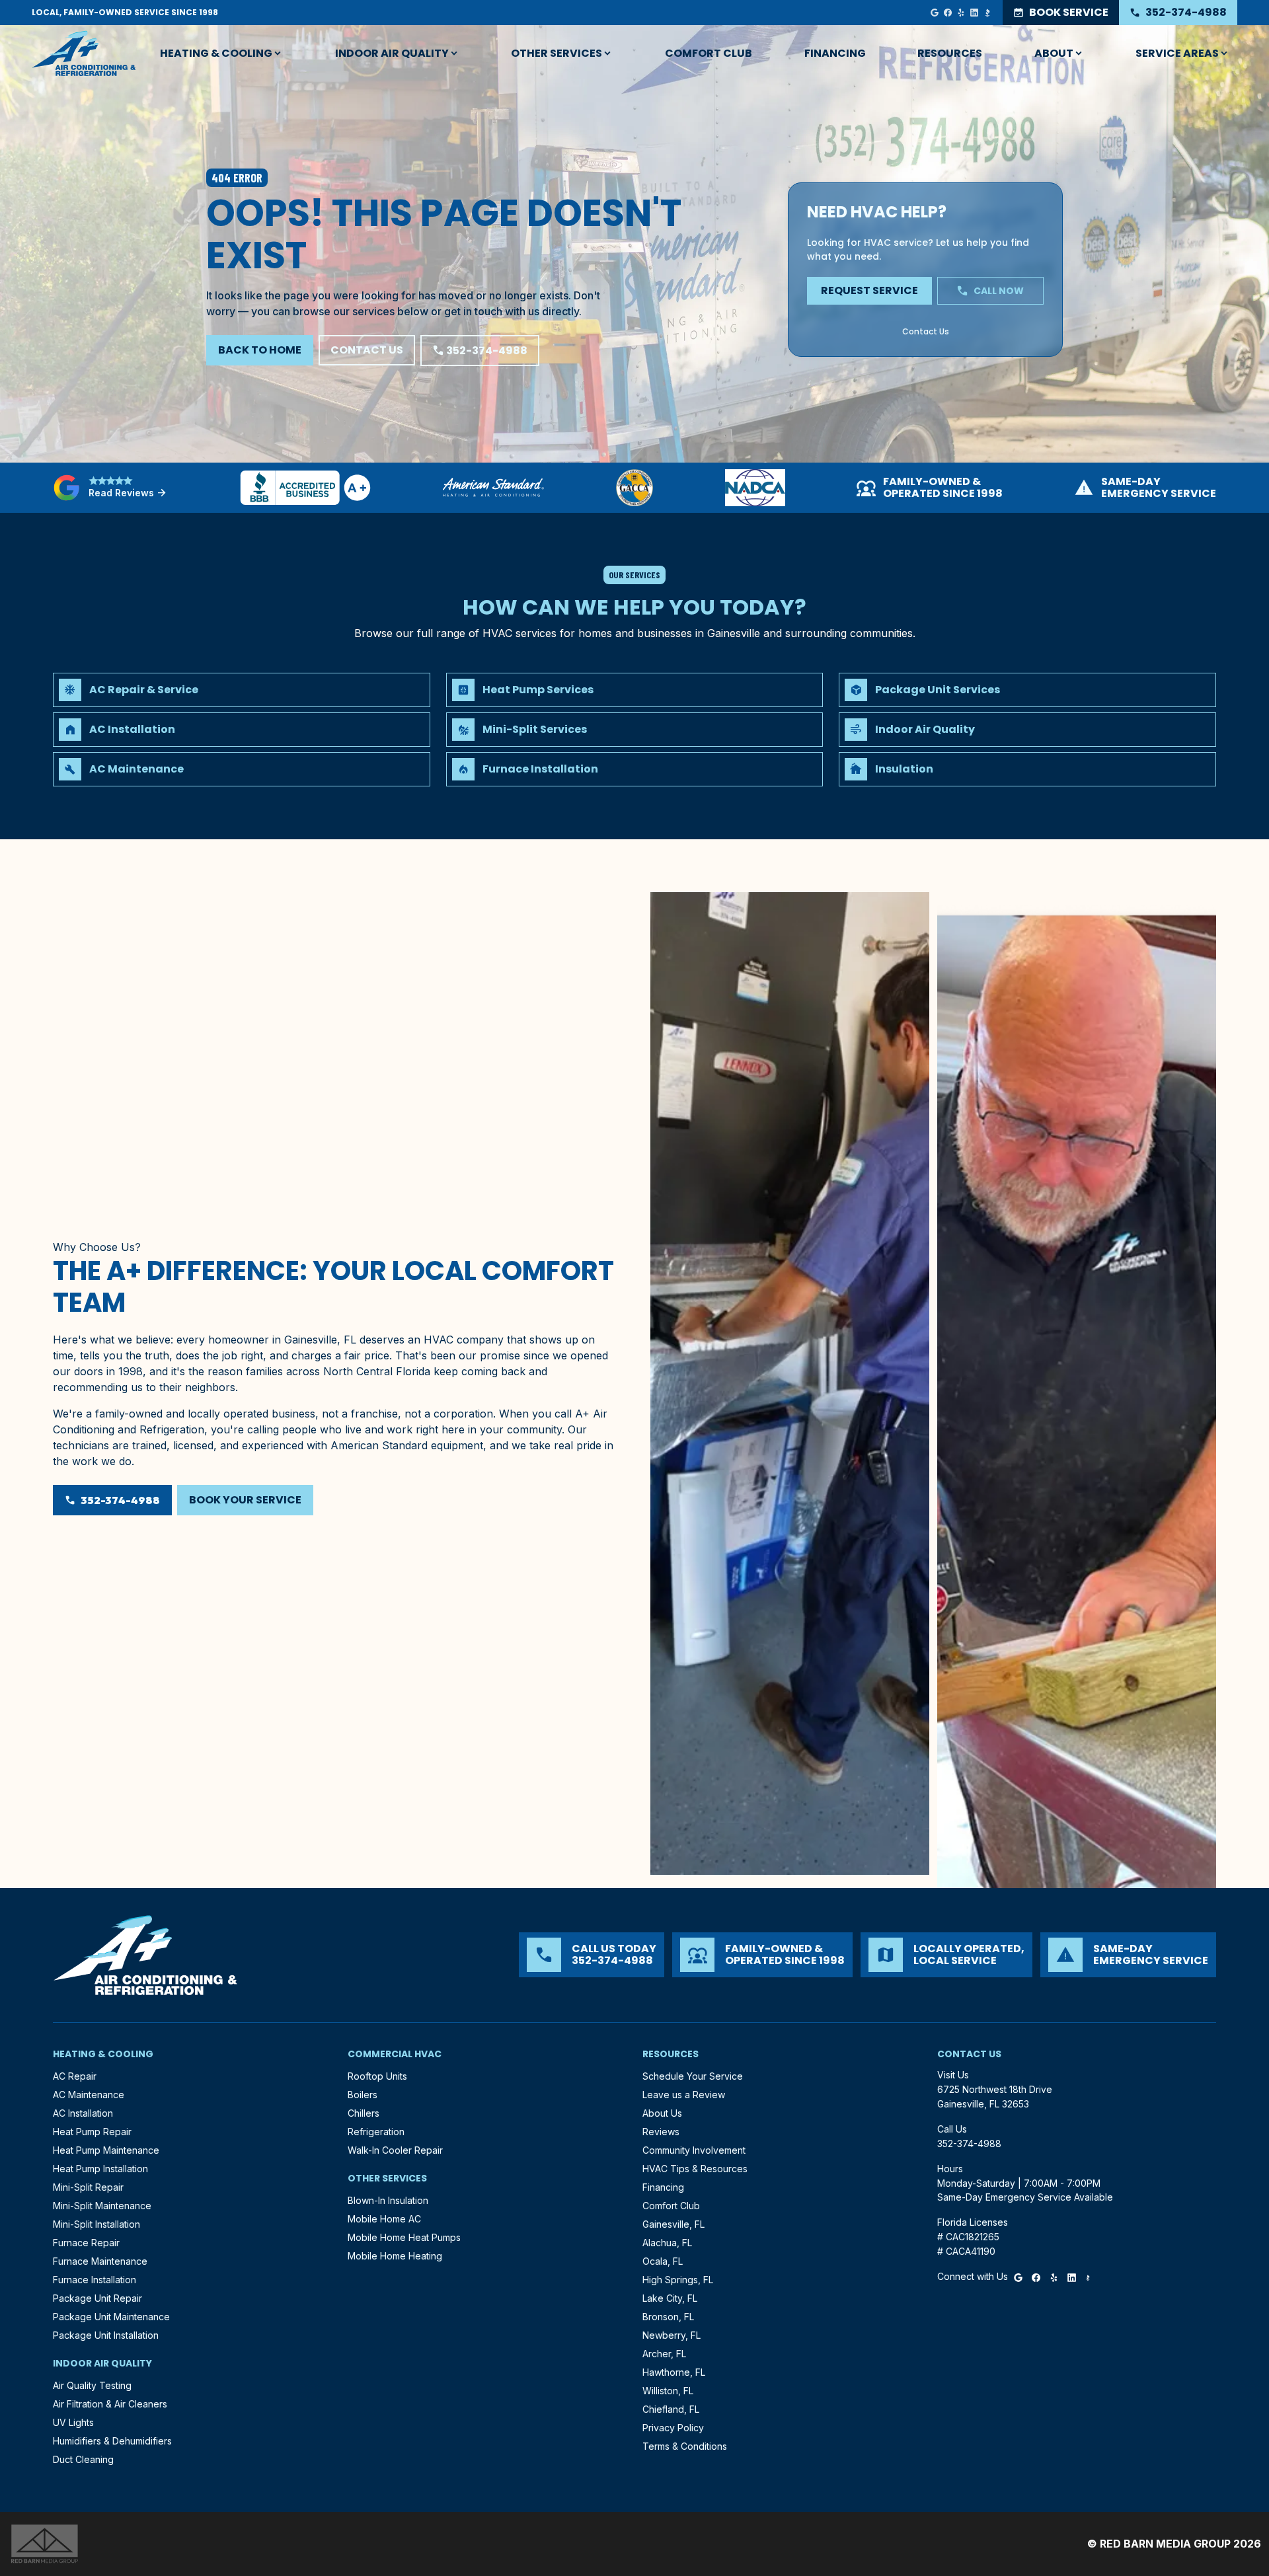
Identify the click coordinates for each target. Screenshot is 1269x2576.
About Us (662, 2113)
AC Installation (83, 2113)
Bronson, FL (668, 2317)
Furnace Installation (95, 2280)
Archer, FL (664, 2354)
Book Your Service (245, 1500)
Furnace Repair (86, 2243)
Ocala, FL (663, 2261)
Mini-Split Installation (96, 2224)
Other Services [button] (557, 53)
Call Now (990, 291)
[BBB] (987, 13)
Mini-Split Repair (88, 2187)
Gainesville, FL (673, 2224)
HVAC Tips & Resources (695, 2169)
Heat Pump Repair (92, 2132)
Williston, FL (668, 2391)
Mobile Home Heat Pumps (404, 2237)
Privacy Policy (673, 2428)
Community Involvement (694, 2150)
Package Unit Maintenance (111, 2317)
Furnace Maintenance (100, 2261)
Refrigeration (376, 2132)
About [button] (1054, 53)
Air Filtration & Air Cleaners (110, 2404)
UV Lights (73, 2422)
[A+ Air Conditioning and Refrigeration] (84, 54)
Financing (835, 53)
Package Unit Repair (97, 2298)
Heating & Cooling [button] (216, 53)
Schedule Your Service (693, 2076)
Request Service (869, 290)
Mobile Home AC (384, 2219)
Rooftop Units (377, 2076)
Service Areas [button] (1177, 53)
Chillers (364, 2113)
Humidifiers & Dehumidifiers (112, 2441)
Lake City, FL (670, 2298)
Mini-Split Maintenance (102, 2206)
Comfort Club (709, 53)
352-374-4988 (1178, 12)
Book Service (1061, 12)
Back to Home (260, 350)
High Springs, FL (678, 2280)
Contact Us (367, 350)
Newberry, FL (672, 2335)
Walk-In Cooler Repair (395, 2150)
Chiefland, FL (671, 2409)
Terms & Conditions (685, 2446)
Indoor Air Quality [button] (392, 53)
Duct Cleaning (83, 2459)
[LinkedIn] (974, 13)
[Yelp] (961, 13)
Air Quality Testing (92, 2385)
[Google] (935, 13)
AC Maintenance (89, 2095)
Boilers (363, 2095)
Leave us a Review (684, 2095)
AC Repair (75, 2076)
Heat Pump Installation (100, 2169)
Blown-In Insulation (388, 2200)
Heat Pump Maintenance (106, 2150)
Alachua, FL (667, 2243)
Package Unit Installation (106, 2335)
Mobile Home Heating (395, 2256)
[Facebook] (948, 13)
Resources (950, 53)
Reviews (661, 2132)
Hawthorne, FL (674, 2372)
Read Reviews (128, 493)
